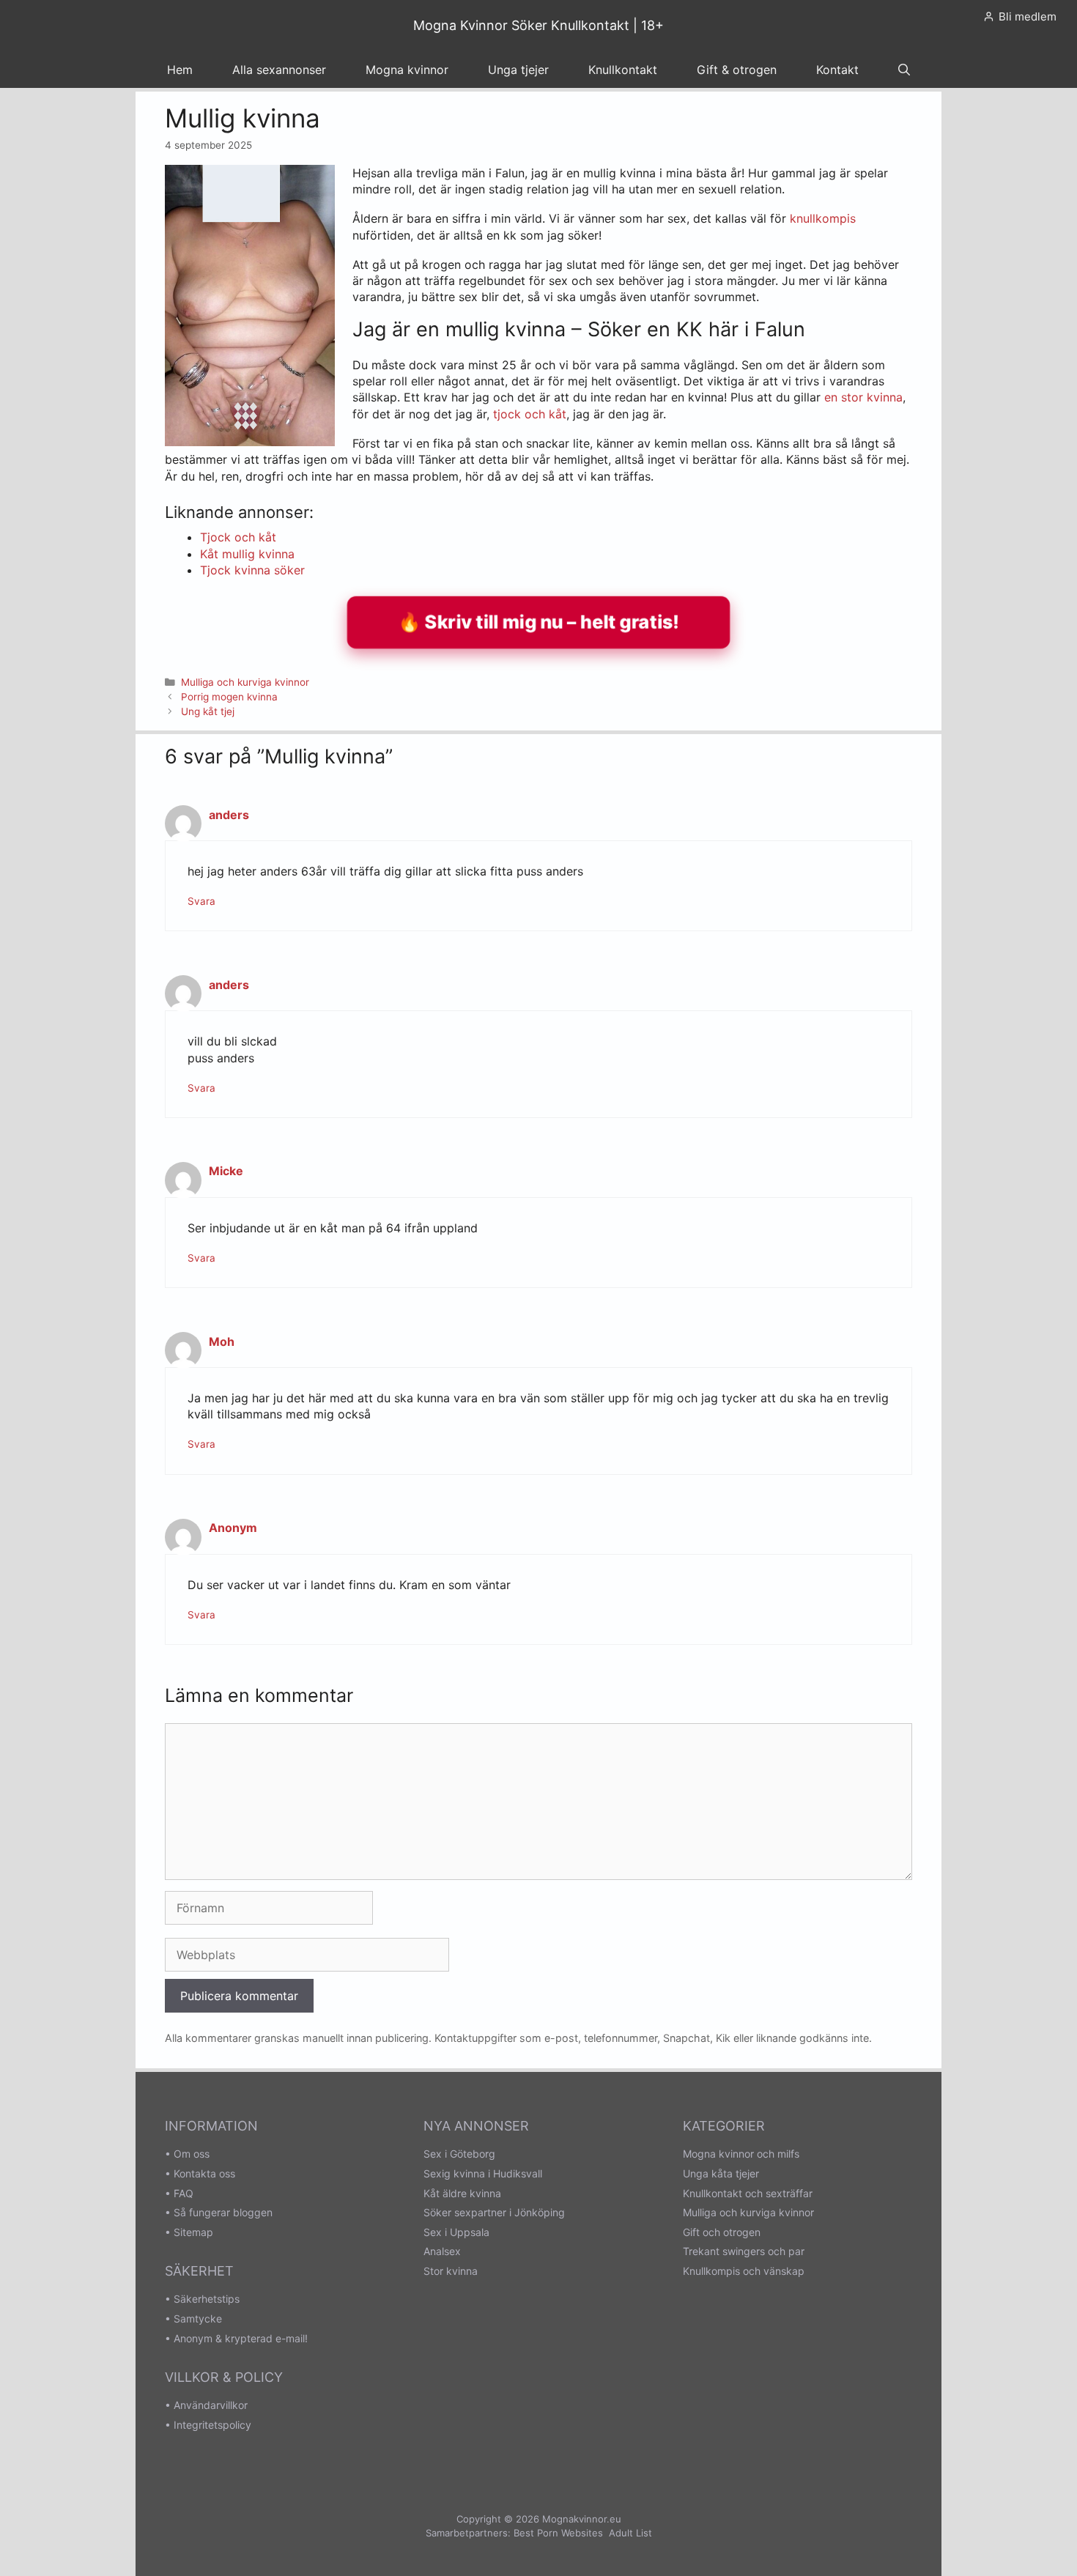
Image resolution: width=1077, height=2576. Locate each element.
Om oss (192, 2154)
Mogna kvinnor (407, 70)
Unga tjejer (518, 70)
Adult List (630, 2533)
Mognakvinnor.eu (582, 2519)
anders (229, 815)
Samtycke (198, 2318)
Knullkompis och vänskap (744, 2271)
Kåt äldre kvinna (462, 2193)
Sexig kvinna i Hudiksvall (483, 2173)
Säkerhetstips (207, 2299)
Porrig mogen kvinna (229, 697)
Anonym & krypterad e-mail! (241, 2338)
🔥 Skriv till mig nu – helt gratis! (539, 622)
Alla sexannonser (279, 70)
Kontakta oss (204, 2173)
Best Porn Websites (558, 2533)
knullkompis (823, 218)
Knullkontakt (623, 70)
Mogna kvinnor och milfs (741, 2154)
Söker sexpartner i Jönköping (494, 2212)
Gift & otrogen (737, 70)
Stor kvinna (451, 2271)
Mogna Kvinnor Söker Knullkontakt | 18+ (538, 25)
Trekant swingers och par (744, 2251)
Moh (222, 1341)
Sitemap (193, 2232)
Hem (180, 70)
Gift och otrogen (722, 2232)
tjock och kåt (530, 414)
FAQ (184, 2193)
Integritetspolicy (212, 2425)
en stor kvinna (863, 397)
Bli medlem (1028, 16)
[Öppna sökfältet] (904, 70)
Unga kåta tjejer (721, 2173)
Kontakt (837, 70)
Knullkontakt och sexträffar (748, 2193)
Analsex (442, 2251)
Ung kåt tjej (208, 711)
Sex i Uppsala (456, 2232)
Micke (226, 1171)
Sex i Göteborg (459, 2154)
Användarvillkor (211, 2405)
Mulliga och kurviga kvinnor (245, 682)
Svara (201, 901)
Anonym (233, 1528)
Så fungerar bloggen (223, 2212)
